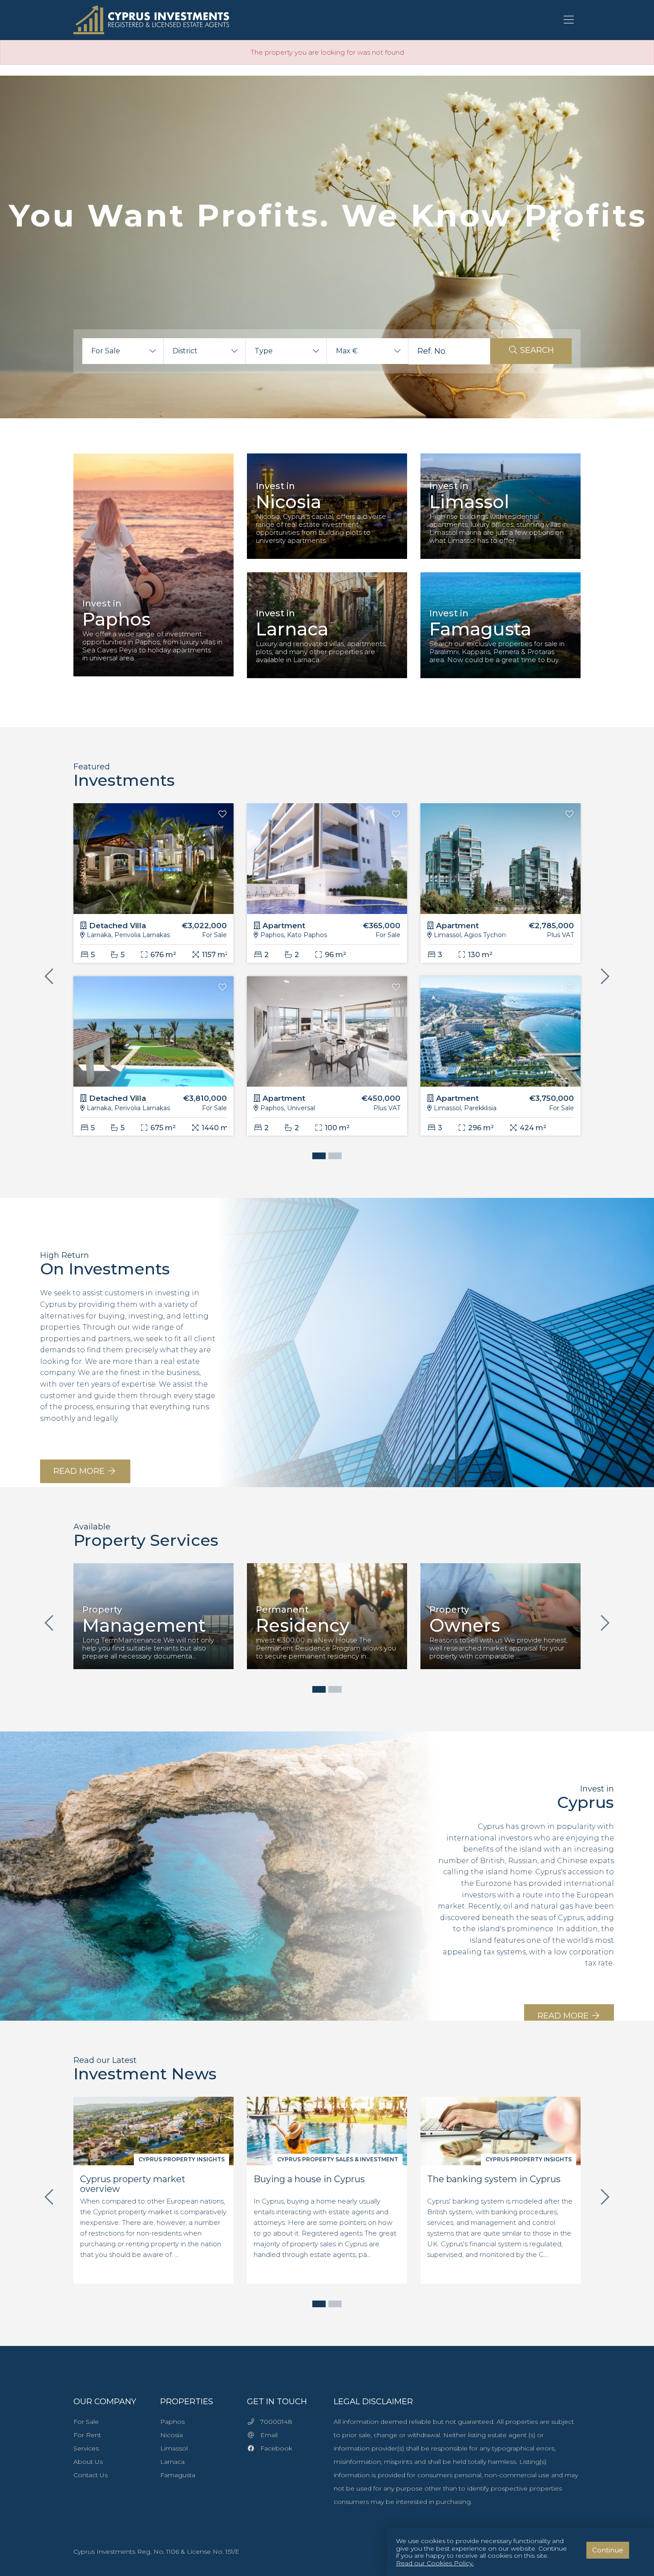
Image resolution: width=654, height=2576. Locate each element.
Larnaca (172, 2462)
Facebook (274, 2448)
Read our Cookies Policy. (435, 2563)
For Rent (87, 2435)
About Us (88, 2462)
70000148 (274, 2422)
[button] (123, 351)
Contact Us (91, 2475)
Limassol (174, 2448)
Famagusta (178, 2475)
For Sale (86, 2422)
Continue (608, 2550)
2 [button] (333, 1157)
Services (86, 2448)
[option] (153, 572)
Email (266, 2435)
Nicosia (172, 2435)
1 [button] (317, 1157)
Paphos (172, 2422)
